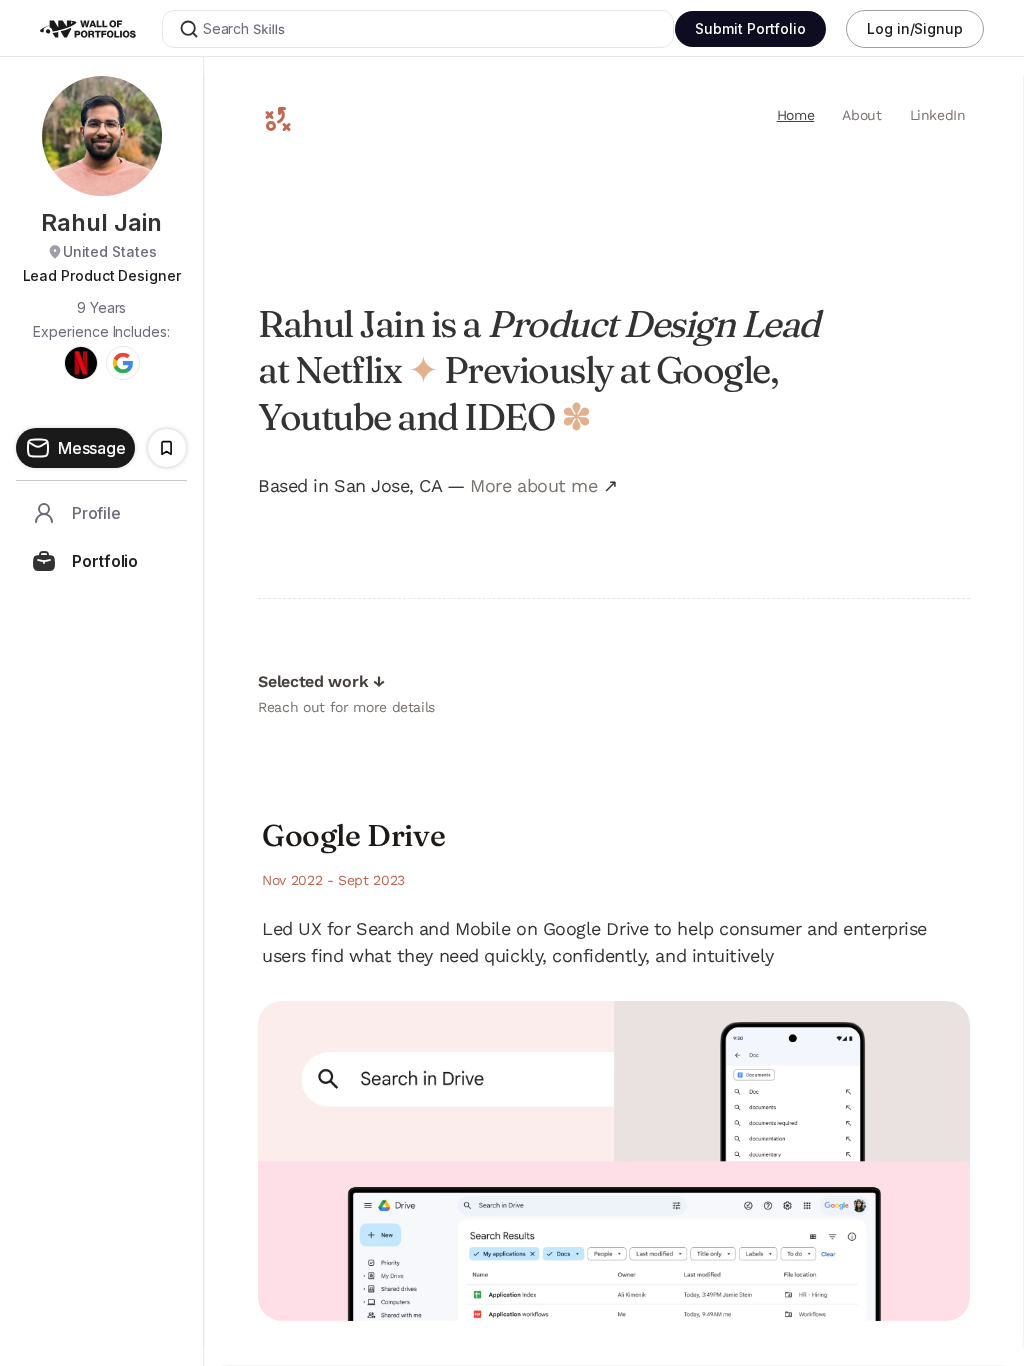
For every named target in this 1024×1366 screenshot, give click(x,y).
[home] (100, 29)
